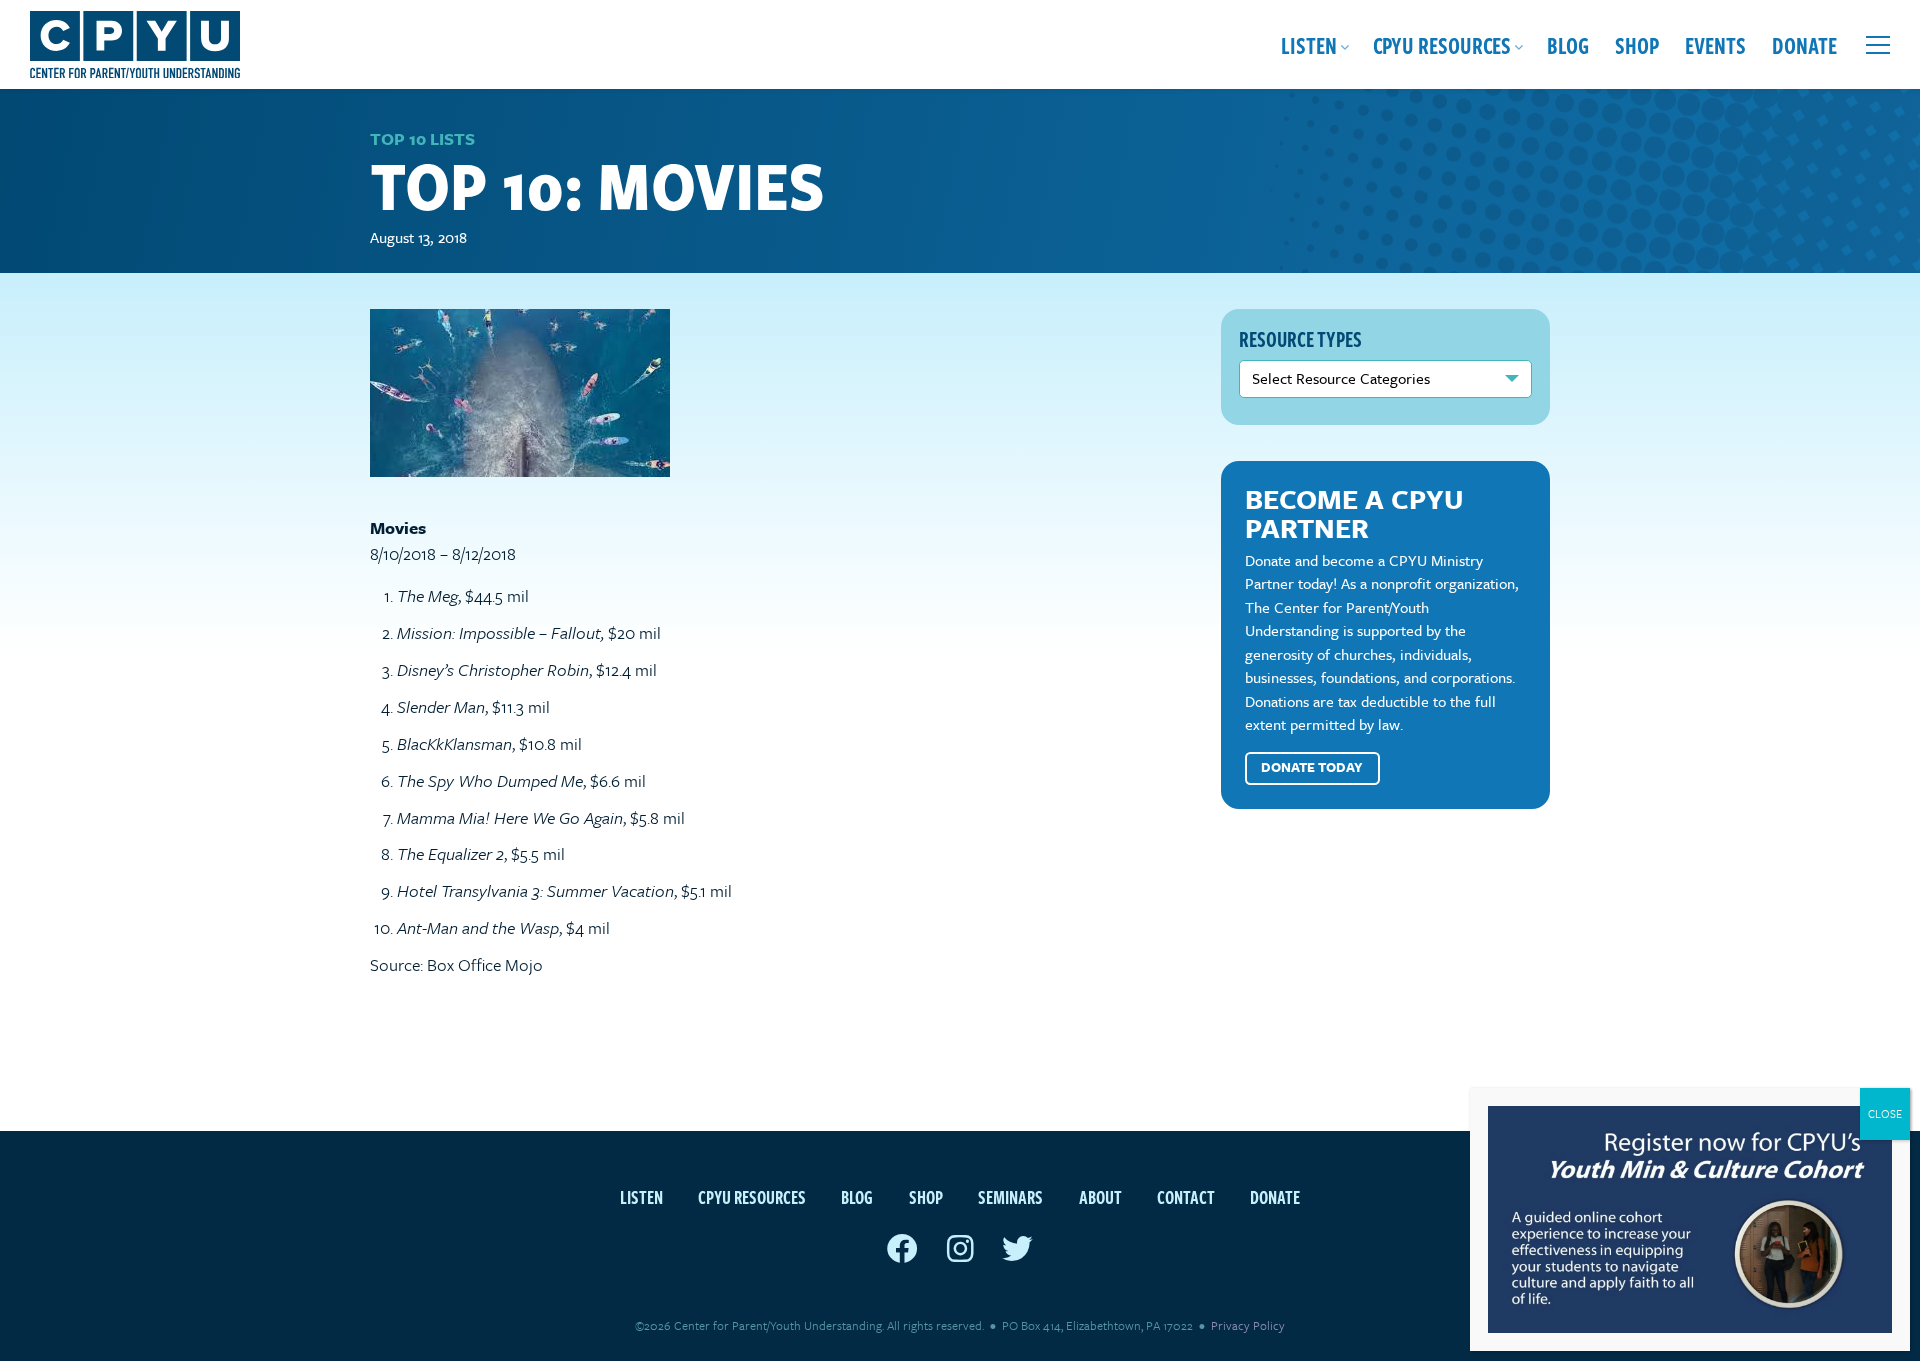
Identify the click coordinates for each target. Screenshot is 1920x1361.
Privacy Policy (1248, 1325)
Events (1715, 44)
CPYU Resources (1442, 44)
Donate (1804, 44)
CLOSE (1885, 1113)
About (1100, 1196)
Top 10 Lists (422, 138)
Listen (1309, 44)
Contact (1186, 1196)
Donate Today (1312, 767)
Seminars (1010, 1196)
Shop (1637, 44)
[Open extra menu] (1878, 45)
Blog (1568, 44)
